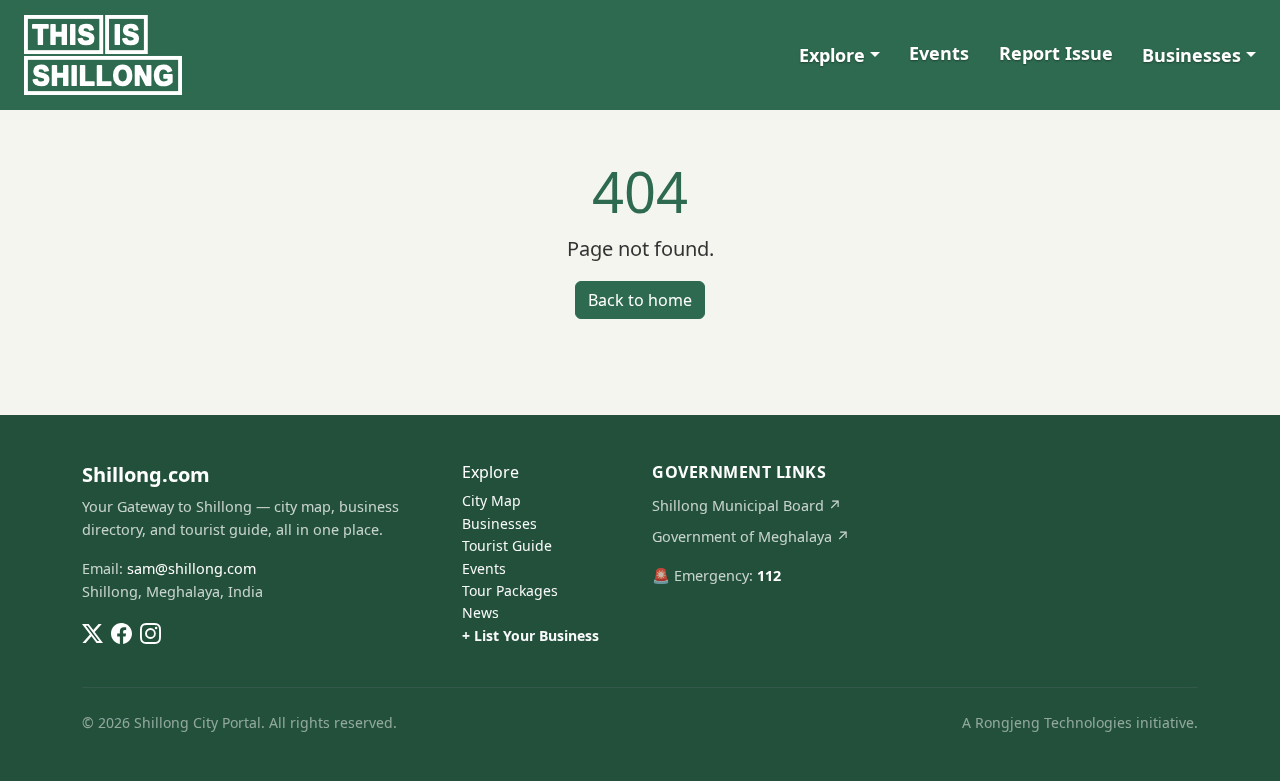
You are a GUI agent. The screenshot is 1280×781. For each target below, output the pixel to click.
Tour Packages (510, 590)
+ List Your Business (530, 635)
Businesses (1191, 55)
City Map (491, 500)
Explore (832, 55)
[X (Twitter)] (92, 631)
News (480, 612)
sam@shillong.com (191, 568)
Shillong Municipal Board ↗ (747, 505)
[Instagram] (150, 631)
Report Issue (1056, 53)
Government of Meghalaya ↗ (751, 536)
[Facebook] (121, 631)
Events (939, 53)
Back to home (640, 300)
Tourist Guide (507, 545)
